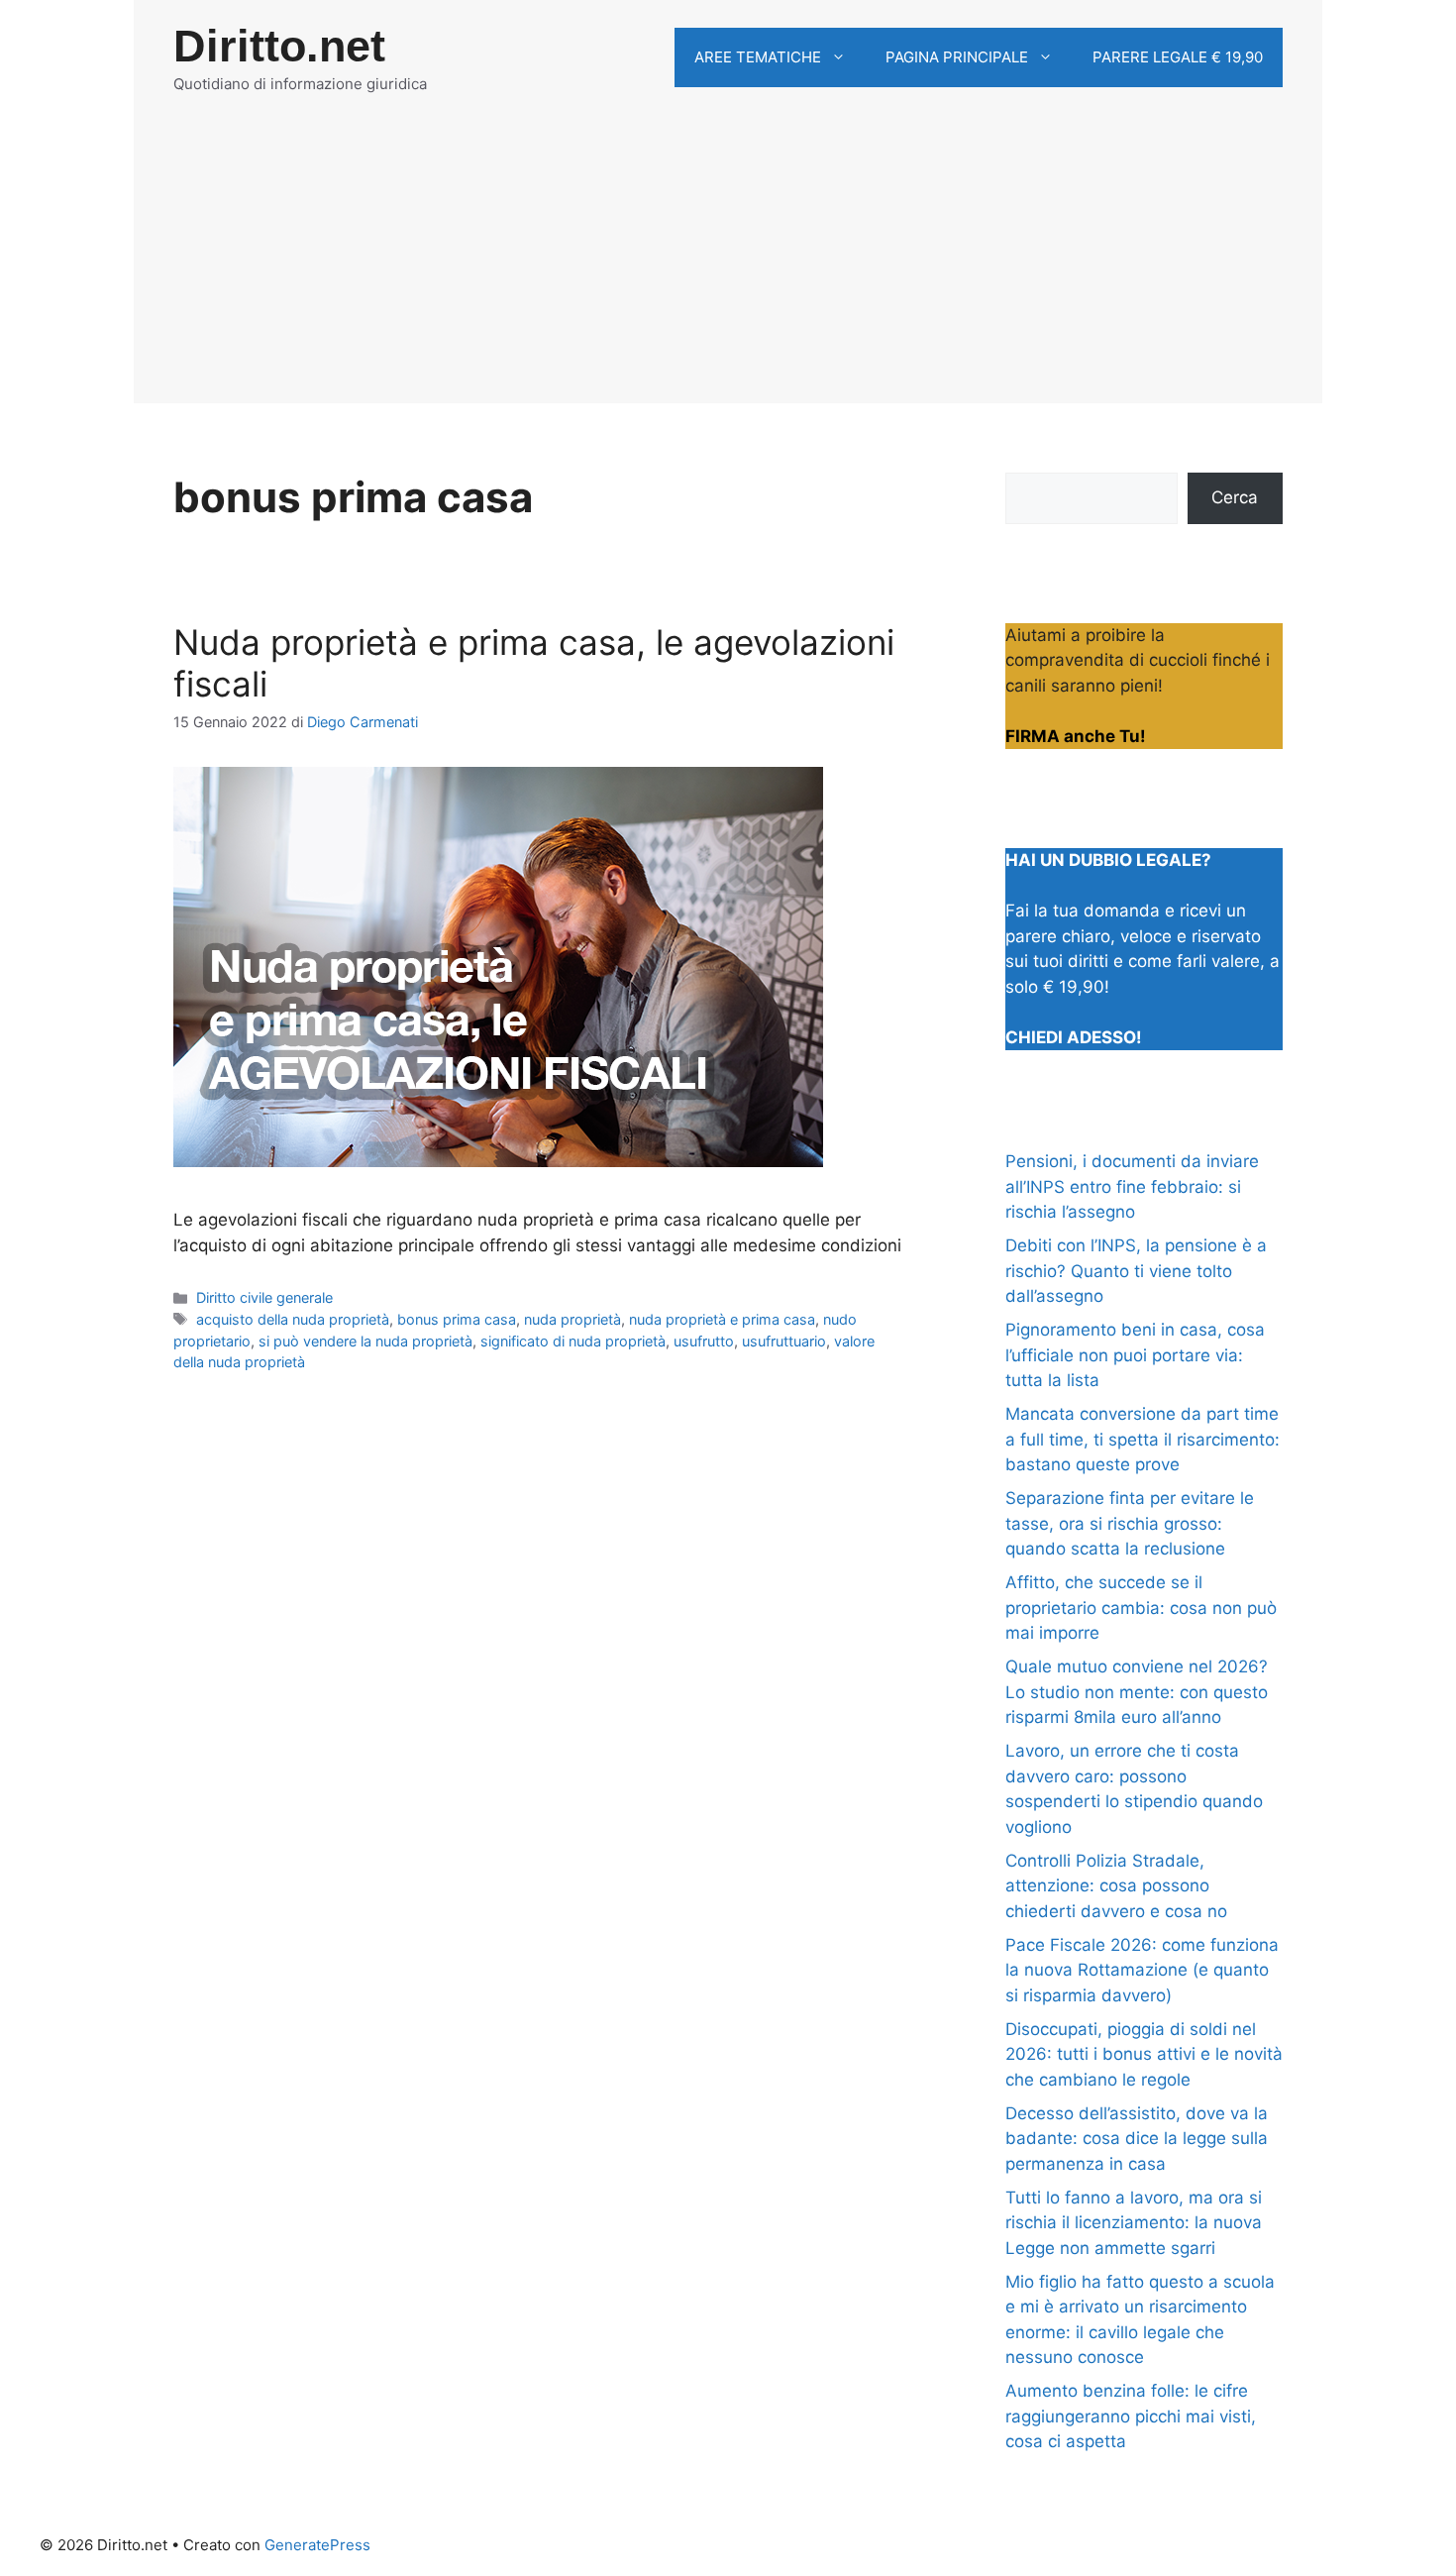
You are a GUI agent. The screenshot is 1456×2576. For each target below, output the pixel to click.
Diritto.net (279, 46)
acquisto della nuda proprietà (293, 1319)
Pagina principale (957, 57)
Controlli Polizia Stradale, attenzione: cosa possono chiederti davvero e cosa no (1116, 1886)
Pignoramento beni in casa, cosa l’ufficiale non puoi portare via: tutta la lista (1135, 1355)
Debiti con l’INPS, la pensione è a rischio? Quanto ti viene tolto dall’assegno (1136, 1271)
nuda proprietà (572, 1319)
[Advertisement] (728, 265)
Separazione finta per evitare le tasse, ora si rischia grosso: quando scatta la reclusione (1130, 1523)
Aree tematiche (758, 57)
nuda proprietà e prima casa (722, 1319)
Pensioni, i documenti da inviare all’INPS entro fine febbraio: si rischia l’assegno (1132, 1186)
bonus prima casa (457, 1319)
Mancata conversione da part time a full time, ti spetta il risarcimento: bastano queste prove (1143, 1439)
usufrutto (704, 1341)
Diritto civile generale (264, 1297)
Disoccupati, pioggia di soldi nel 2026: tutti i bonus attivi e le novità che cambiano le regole (1144, 2054)
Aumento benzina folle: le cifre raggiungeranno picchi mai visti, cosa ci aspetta (1131, 2416)
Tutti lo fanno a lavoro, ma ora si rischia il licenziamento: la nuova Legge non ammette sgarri (1134, 2223)
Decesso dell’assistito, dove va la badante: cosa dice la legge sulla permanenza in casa (1137, 2139)
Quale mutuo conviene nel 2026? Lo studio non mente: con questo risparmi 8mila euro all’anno (1137, 1692)
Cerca (1235, 497)
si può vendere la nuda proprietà (365, 1341)
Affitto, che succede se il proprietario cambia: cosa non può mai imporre (1141, 1608)
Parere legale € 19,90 (1178, 57)
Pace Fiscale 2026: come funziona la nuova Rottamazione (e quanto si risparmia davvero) (1142, 1970)
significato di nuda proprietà (573, 1341)
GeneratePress (317, 2545)
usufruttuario (784, 1341)
